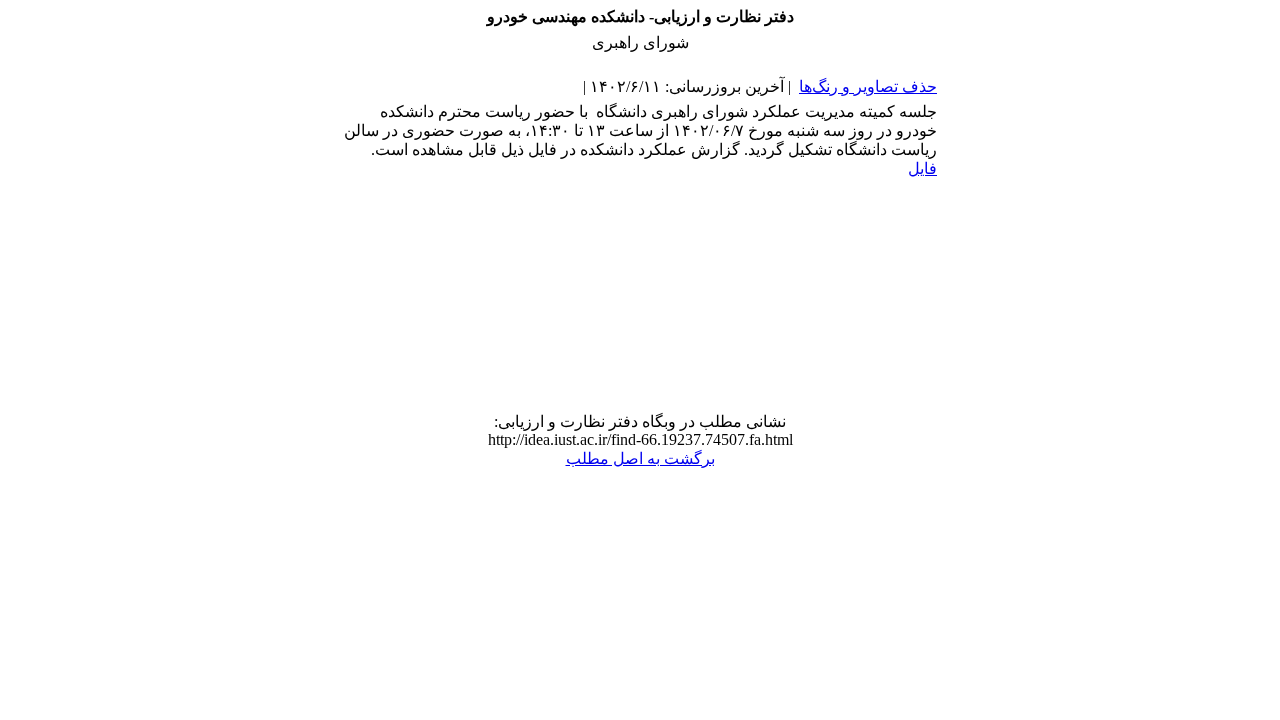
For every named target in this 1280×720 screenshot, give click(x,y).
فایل (922, 168)
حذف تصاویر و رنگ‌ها (868, 86)
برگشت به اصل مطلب (640, 458)
